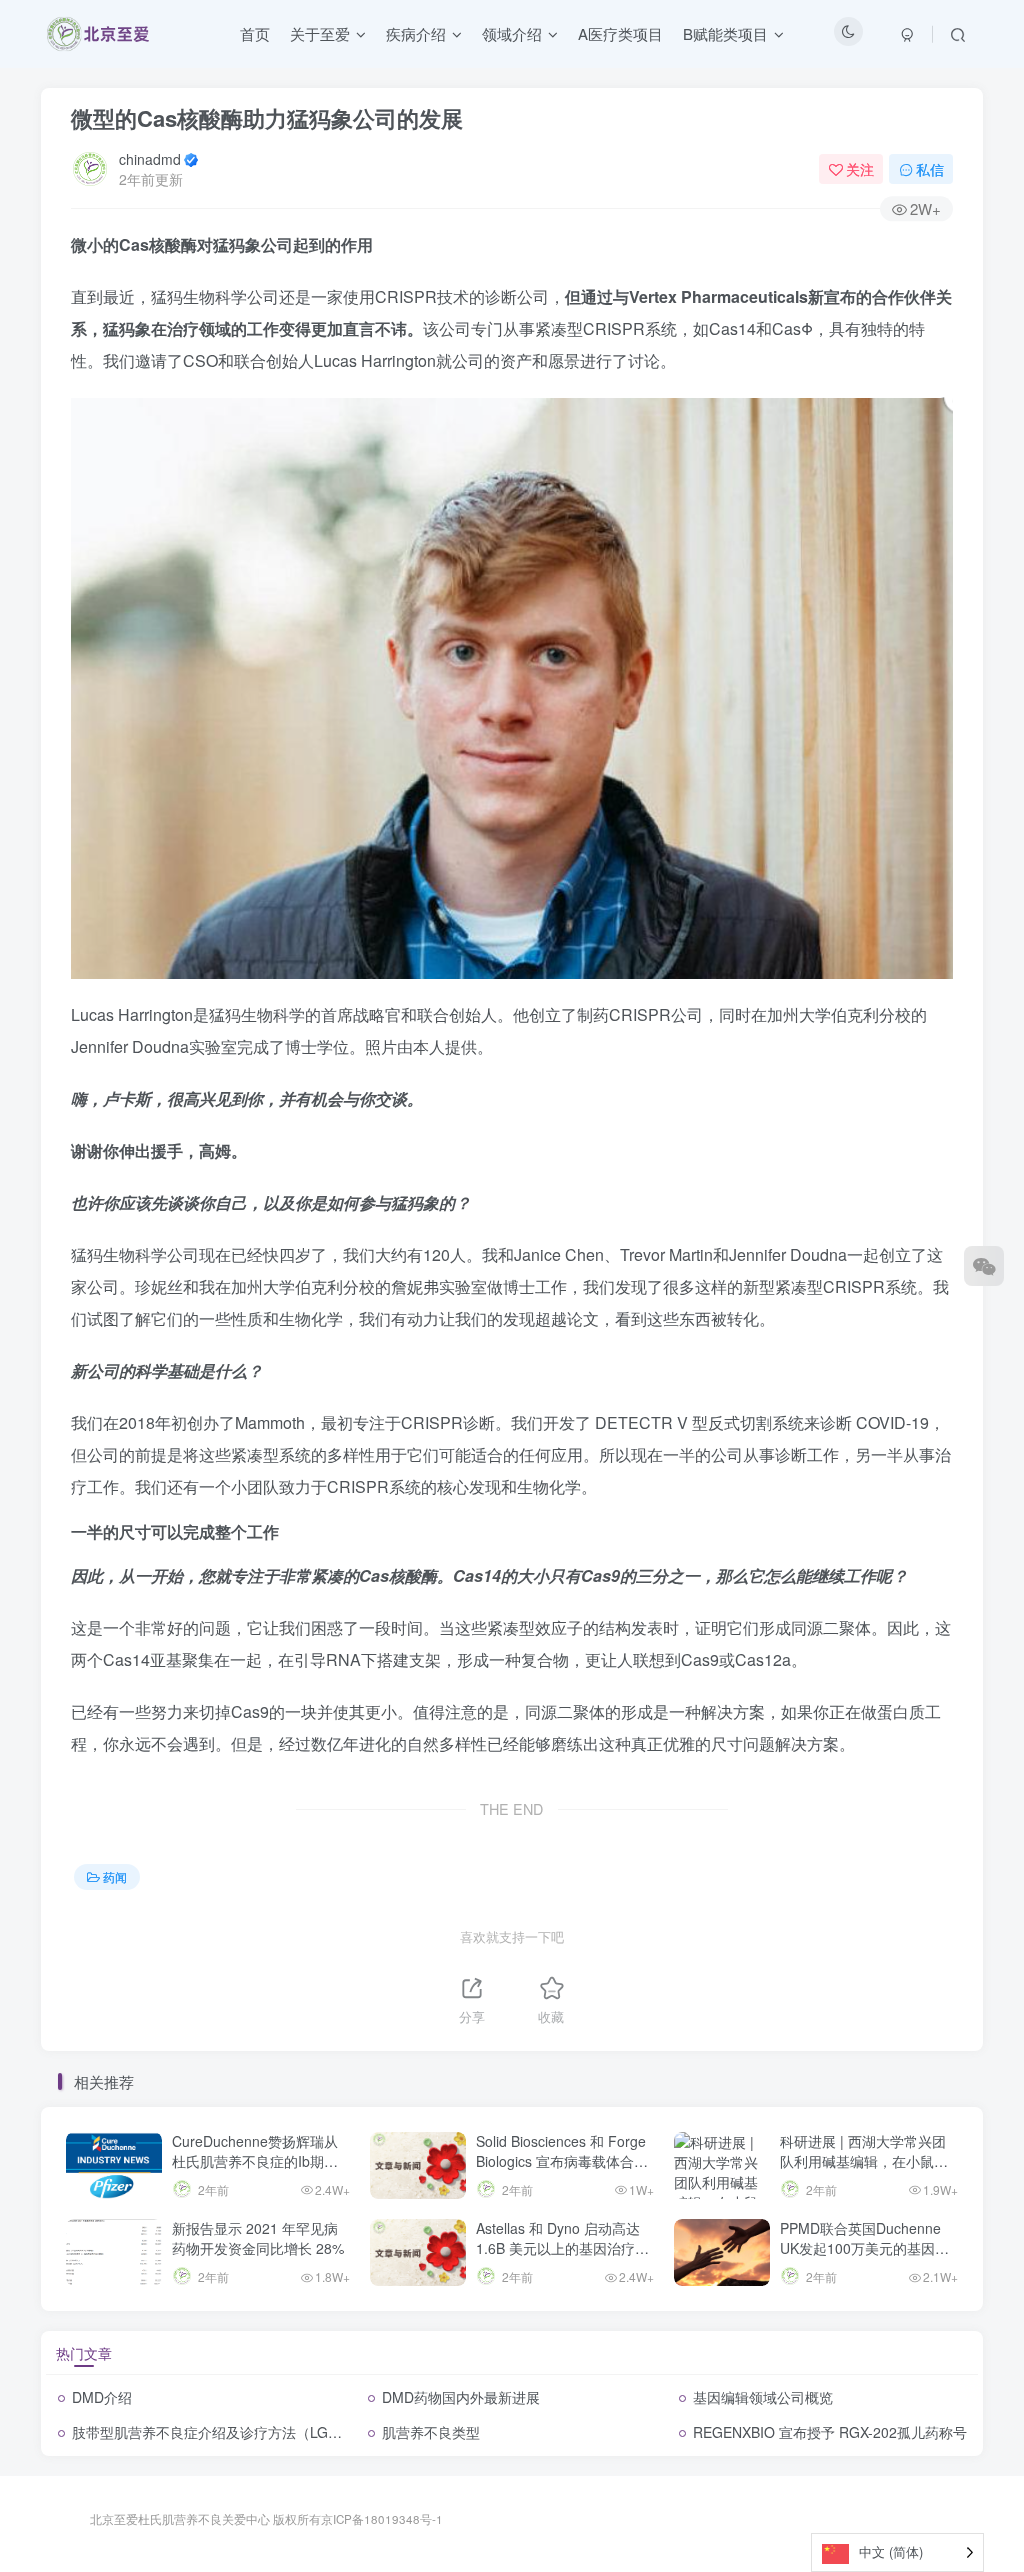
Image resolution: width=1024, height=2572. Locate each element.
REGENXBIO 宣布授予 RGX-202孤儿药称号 (830, 2432)
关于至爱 (320, 33)
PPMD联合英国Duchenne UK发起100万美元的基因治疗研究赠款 (864, 2247)
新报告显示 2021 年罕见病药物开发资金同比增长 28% (258, 2238)
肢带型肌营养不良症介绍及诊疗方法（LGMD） (218, 2432)
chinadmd (150, 159)
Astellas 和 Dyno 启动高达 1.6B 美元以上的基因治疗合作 (562, 2247)
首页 (255, 33)
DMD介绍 (102, 2397)
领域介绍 (512, 33)
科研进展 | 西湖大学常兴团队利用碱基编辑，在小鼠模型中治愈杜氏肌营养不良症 (864, 2160)
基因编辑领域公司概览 (763, 2397)
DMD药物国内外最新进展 (461, 2397)
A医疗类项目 (620, 33)
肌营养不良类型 (431, 2432)
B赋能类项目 (725, 33)
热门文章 (84, 2353)
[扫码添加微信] (984, 1266)
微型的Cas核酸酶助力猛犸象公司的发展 (267, 118)
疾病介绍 (416, 33)
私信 (930, 169)
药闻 (115, 1876)
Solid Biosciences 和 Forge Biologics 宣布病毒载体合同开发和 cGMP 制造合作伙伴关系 (562, 2170)
